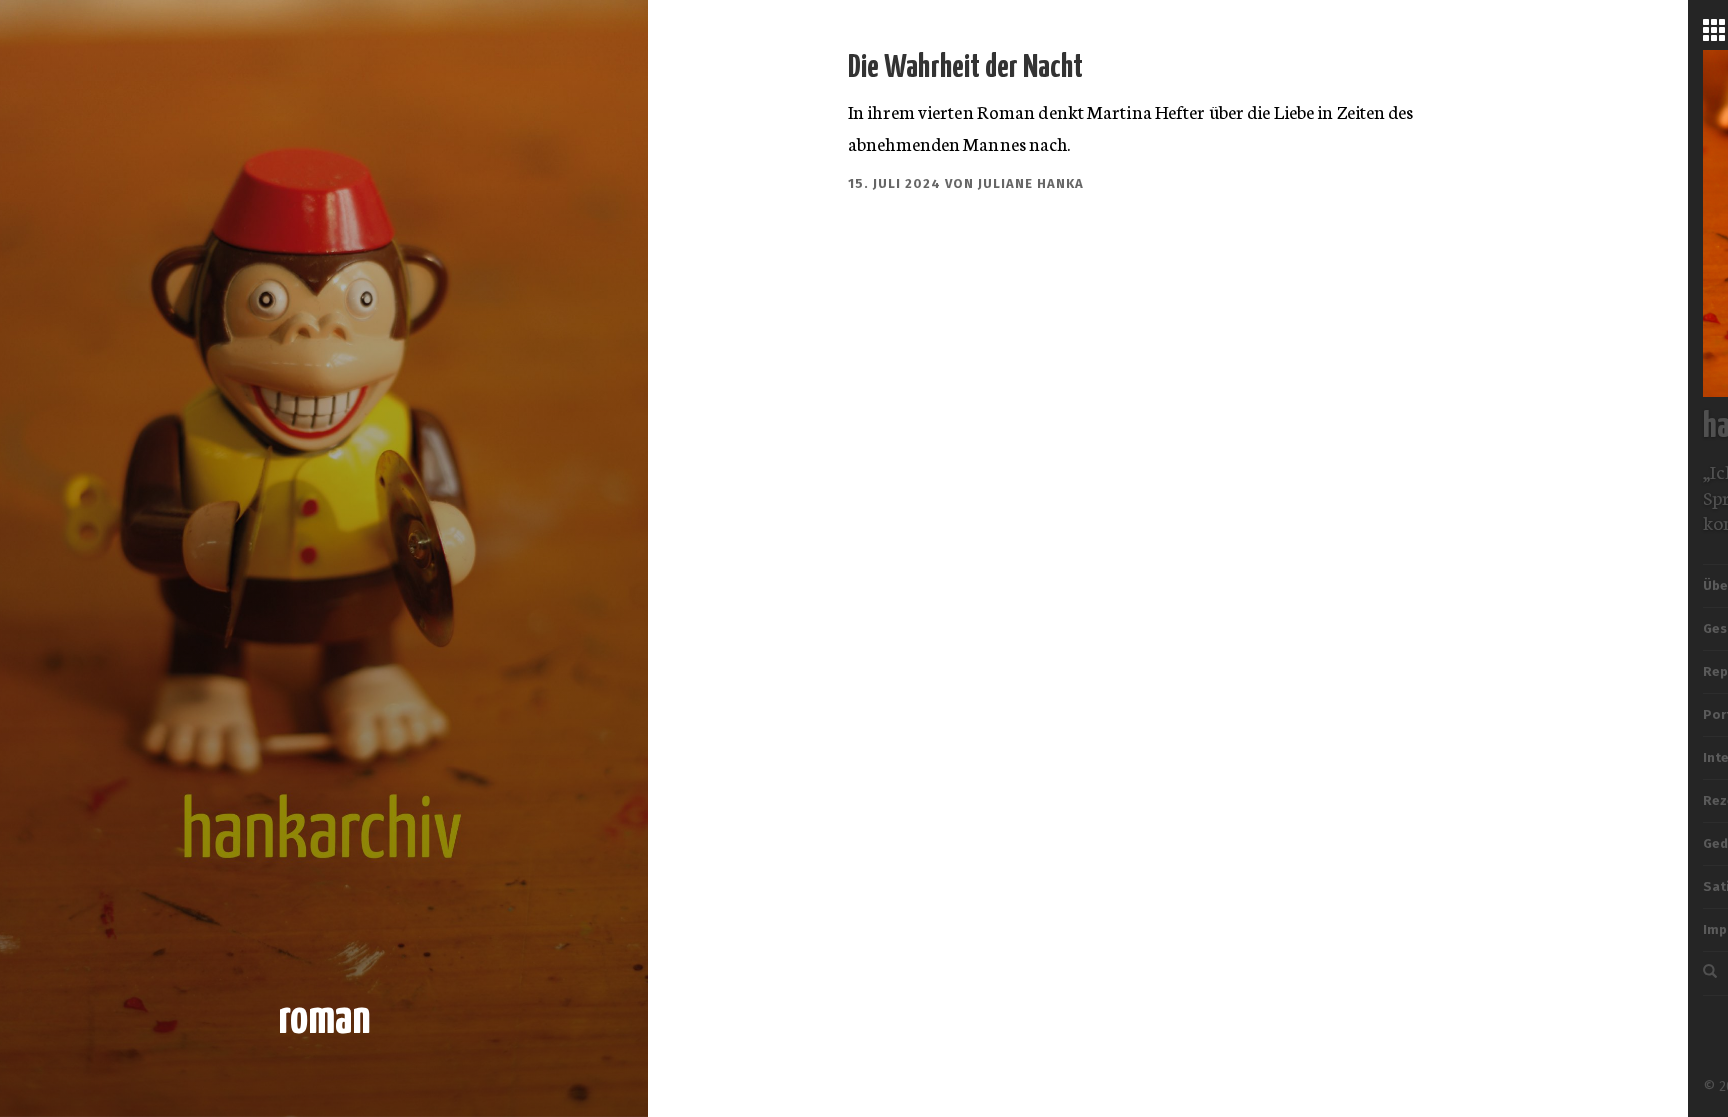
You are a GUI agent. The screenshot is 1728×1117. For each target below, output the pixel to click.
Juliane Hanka (1031, 183)
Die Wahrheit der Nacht (965, 68)
